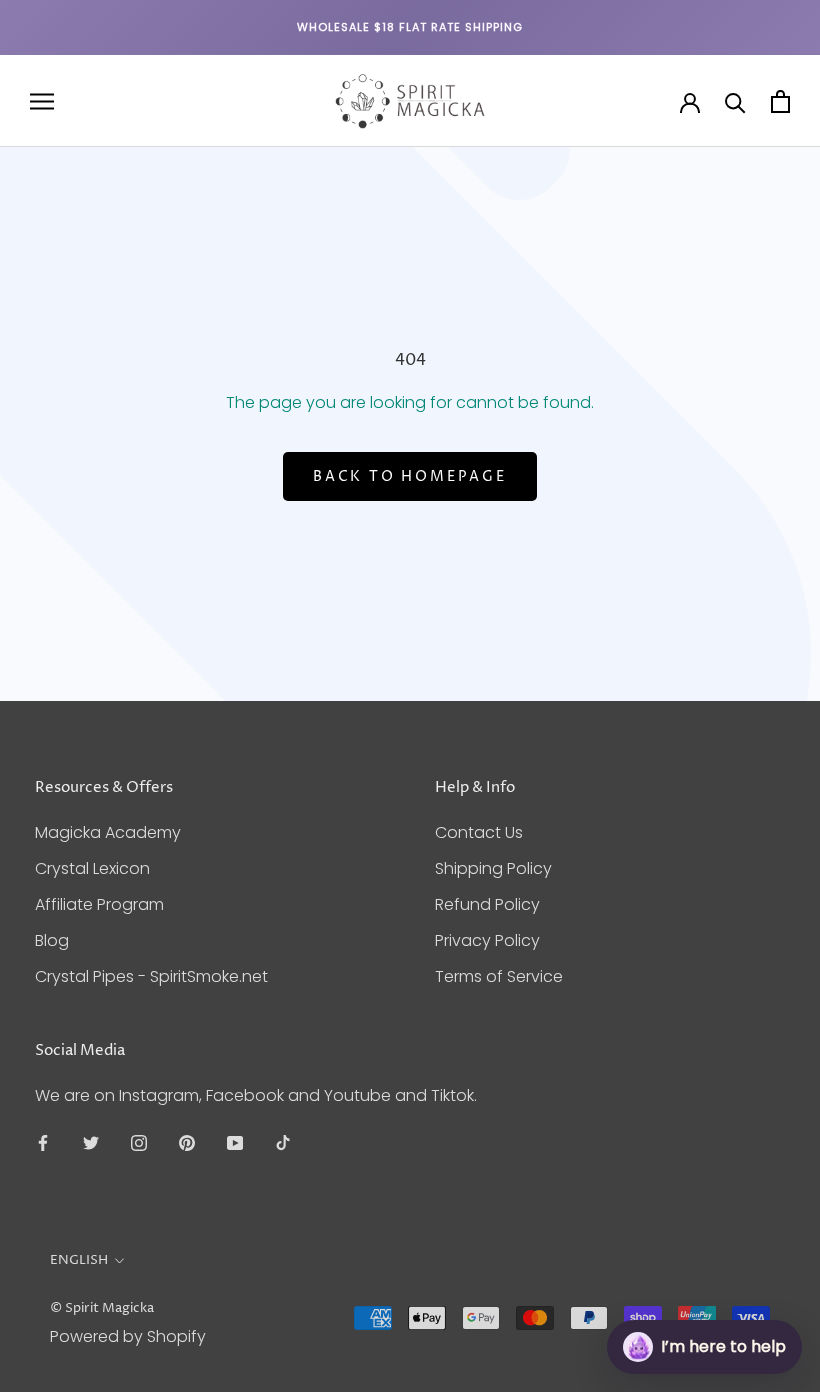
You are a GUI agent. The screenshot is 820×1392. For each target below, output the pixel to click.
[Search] (735, 101)
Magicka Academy (108, 832)
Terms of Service (499, 976)
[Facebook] (43, 1143)
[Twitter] (91, 1143)
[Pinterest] (187, 1143)
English (79, 1260)
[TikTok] (283, 1143)
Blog (52, 940)
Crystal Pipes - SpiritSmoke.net (151, 976)
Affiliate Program (99, 904)
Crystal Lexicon (92, 868)
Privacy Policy (487, 940)
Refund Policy (487, 904)
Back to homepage (410, 476)
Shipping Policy (493, 868)
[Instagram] (139, 1143)
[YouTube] (235, 1143)
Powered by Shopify (128, 1336)
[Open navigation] (42, 101)
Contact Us (479, 832)
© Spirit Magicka (102, 1308)
